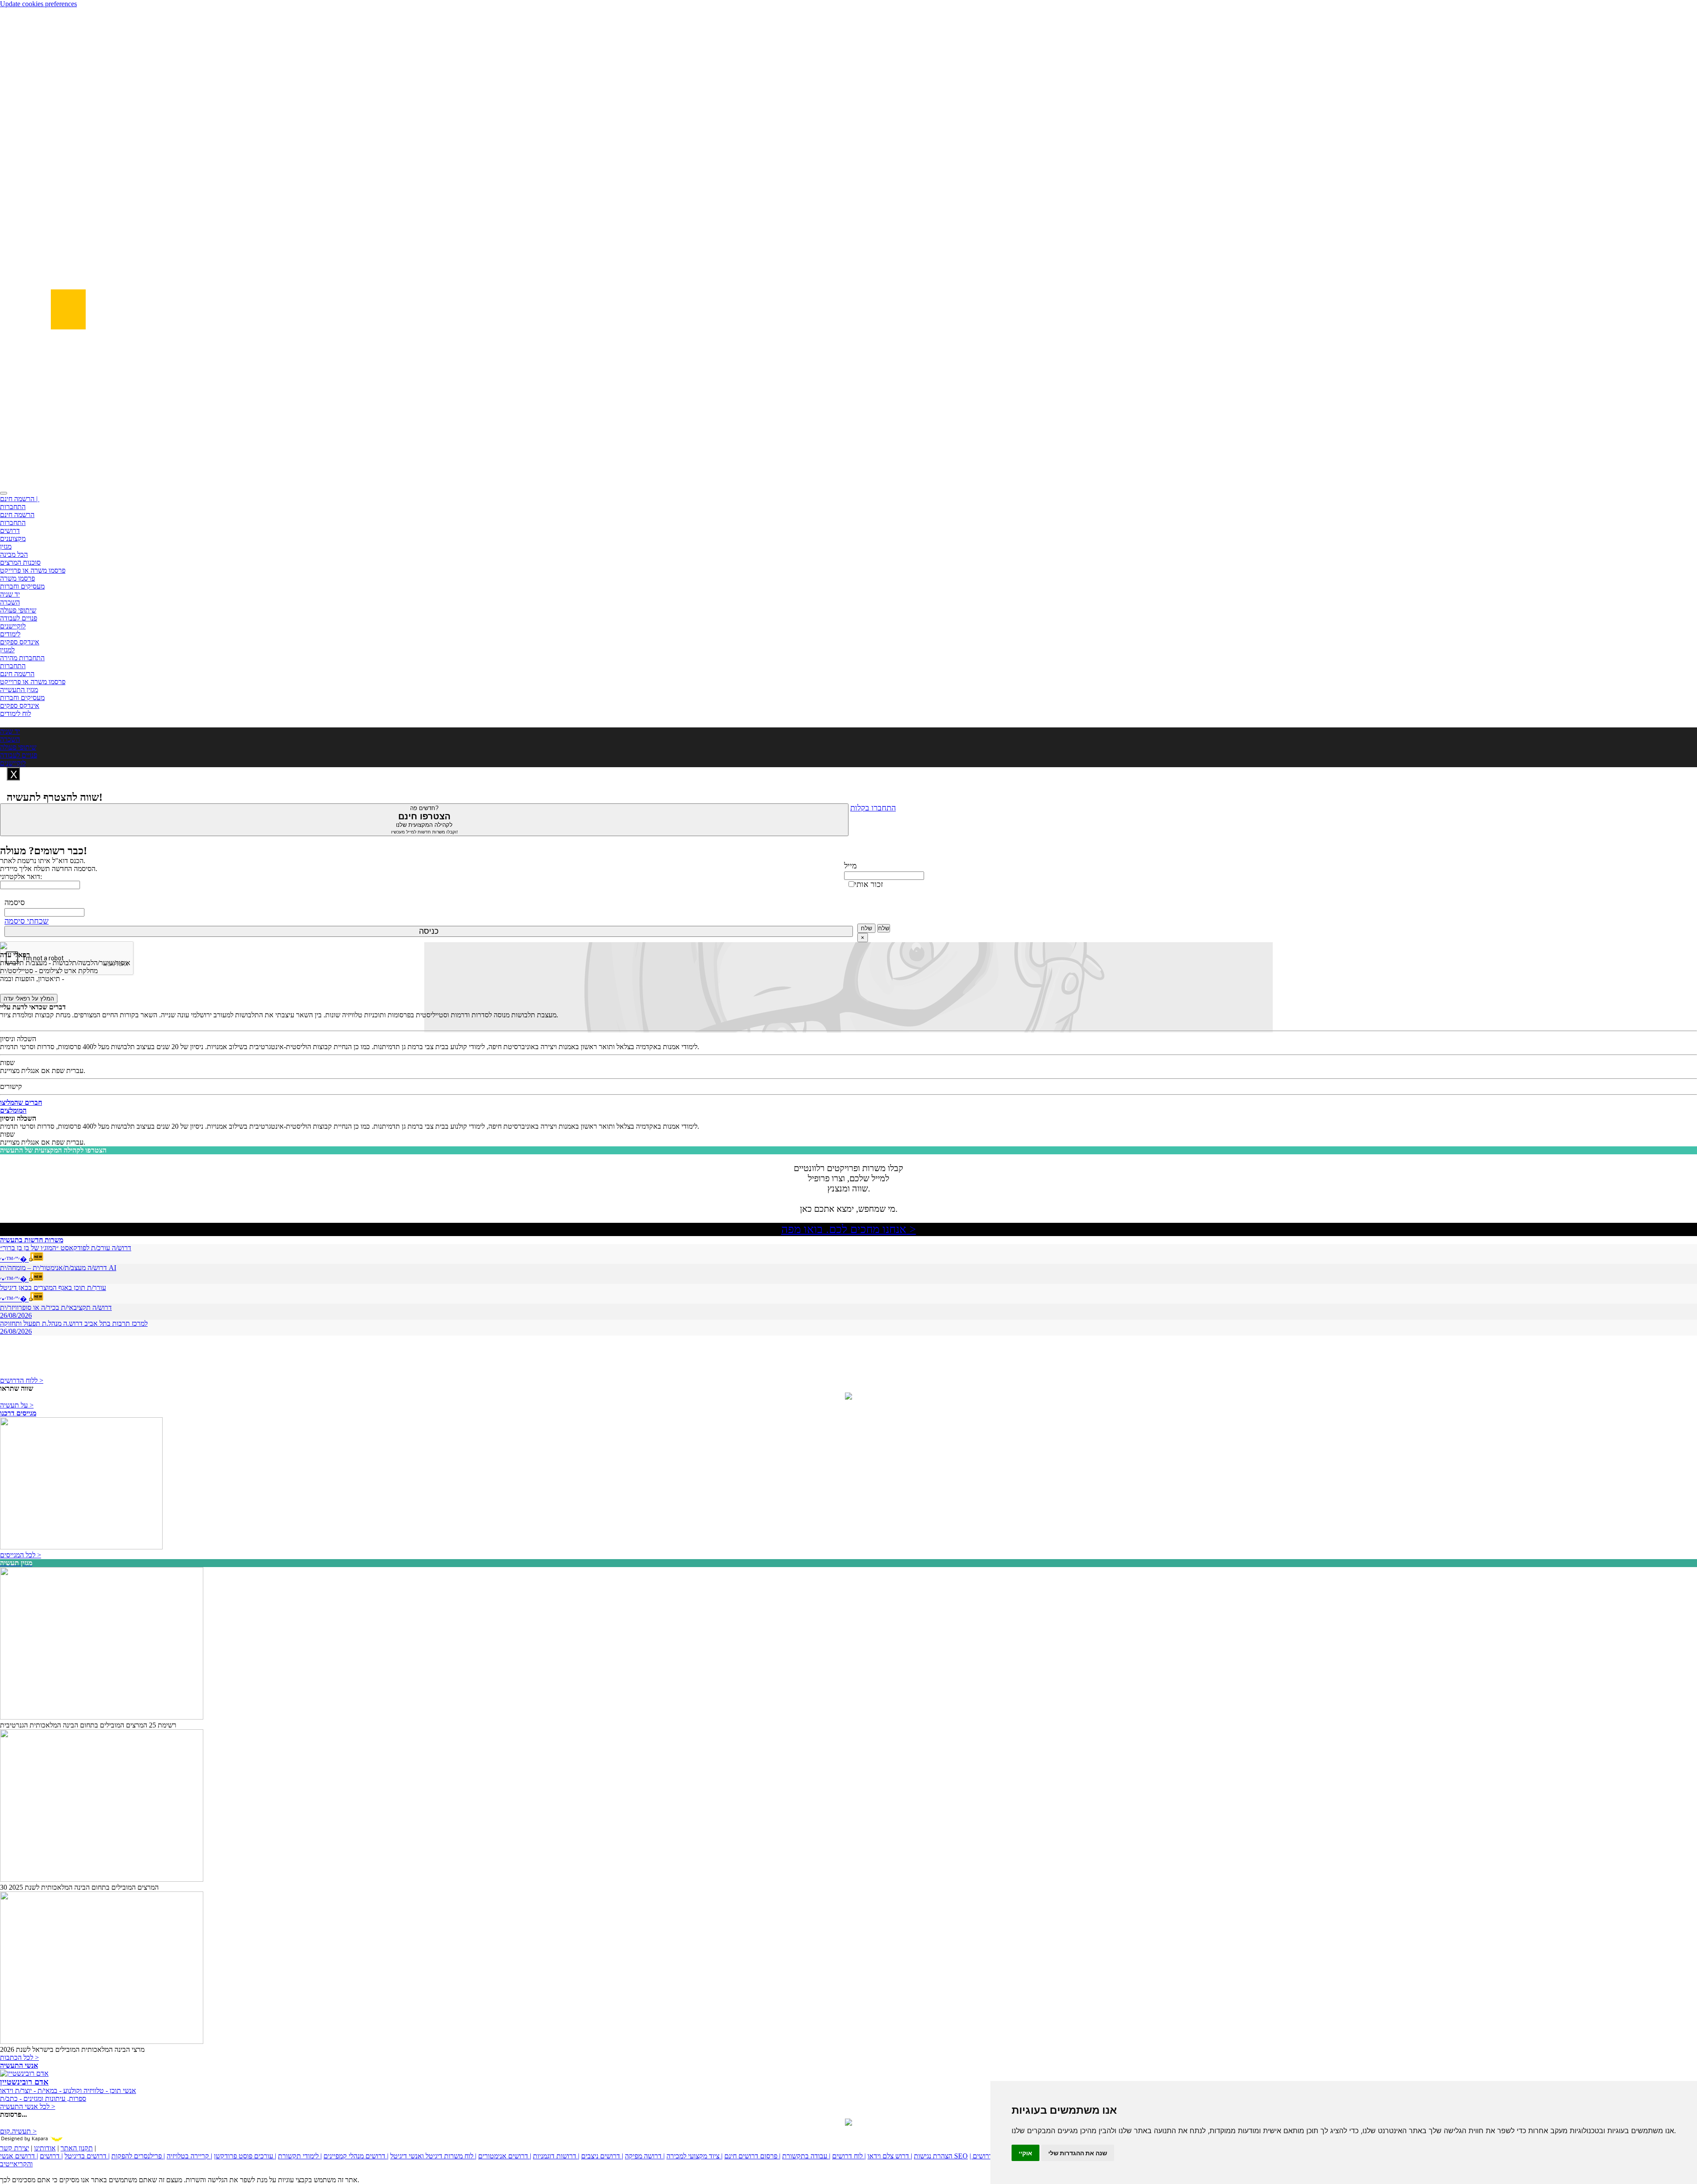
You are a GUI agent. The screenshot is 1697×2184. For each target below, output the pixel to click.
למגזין (7, 650)
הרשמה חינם (17, 515)
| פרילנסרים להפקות (138, 2156)
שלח (866, 928)
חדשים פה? (424, 820)
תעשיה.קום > (18, 2131)
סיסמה (15, 902)
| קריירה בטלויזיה (189, 2156)
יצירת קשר (15, 2148)
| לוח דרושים (849, 2156)
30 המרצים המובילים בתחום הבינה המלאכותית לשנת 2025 (79, 1887)
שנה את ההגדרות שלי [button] (1078, 2153)
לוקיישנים (13, 626)
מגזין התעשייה (19, 690)
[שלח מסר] (848, 1397)
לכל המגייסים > (21, 1555)
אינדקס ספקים (20, 642)
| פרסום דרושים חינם (752, 2156)
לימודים (10, 634)
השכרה (10, 602)
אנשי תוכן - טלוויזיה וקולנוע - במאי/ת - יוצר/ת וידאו (68, 2091)
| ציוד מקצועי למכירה (694, 2156)
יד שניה (10, 594)
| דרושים (51, 2156)
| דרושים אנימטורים (505, 2156)
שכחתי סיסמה (27, 921)
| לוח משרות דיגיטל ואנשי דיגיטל (433, 2156)
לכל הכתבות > (19, 2057)
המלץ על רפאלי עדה (29, 999)
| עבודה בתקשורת (806, 2156)
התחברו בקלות (873, 808)
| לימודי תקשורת (300, 2156)
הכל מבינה (14, 554)
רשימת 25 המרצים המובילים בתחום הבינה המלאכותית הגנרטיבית (88, 1725)
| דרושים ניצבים (602, 2156)
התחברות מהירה (22, 658)
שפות (7, 1063)
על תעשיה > (17, 1405)
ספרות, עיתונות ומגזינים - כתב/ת (43, 2098)
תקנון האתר (77, 2148)
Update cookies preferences (38, 4)
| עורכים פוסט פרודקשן (245, 2156)
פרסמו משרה (17, 578)
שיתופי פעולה (18, 610)
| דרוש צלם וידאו (890, 2156)
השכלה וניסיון (18, 1039)
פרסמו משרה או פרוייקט (33, 570)
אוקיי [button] (1025, 2153)
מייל (850, 866)
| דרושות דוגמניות (556, 2156)
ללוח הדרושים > (22, 1380)
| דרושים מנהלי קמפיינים (356, 2156)
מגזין (6, 546)
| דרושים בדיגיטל (87, 2156)
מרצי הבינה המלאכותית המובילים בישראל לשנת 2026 (72, 2049)
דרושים (10, 531)
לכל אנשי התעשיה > (28, 2106)
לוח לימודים (15, 713)
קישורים (11, 1086)
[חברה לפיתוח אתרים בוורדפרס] (848, 2123)
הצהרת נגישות (933, 2156)
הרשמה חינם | (20, 499)
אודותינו (45, 2148)
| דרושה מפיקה (645, 2156)
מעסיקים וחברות (22, 586)
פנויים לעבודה (19, 618)
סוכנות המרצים (20, 562)
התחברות (13, 507)
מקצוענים (13, 538)
